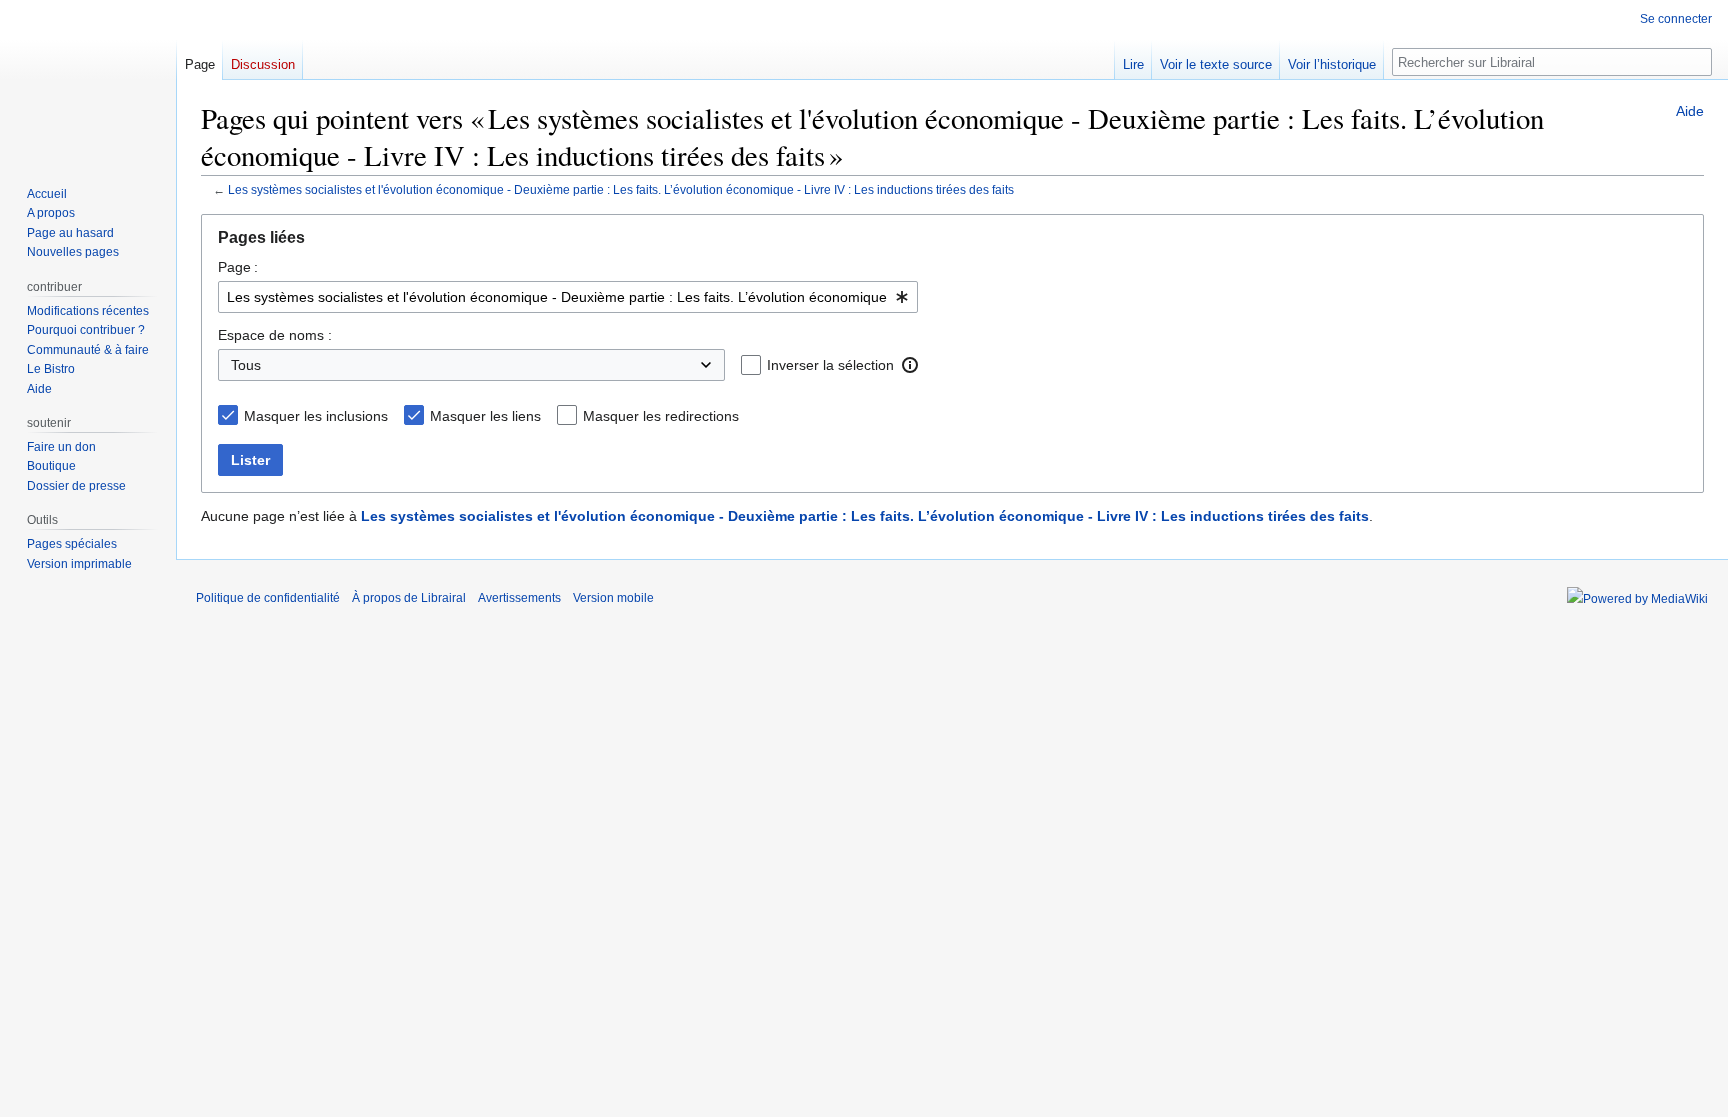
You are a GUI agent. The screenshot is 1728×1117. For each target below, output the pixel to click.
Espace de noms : (275, 335)
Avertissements (519, 598)
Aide (1690, 111)
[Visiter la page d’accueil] (88, 80)
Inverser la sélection (830, 365)
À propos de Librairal (409, 598)
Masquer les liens (485, 416)
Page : (238, 267)
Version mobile (613, 598)
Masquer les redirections (661, 416)
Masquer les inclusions (316, 416)
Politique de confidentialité (268, 598)
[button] (910, 365)
